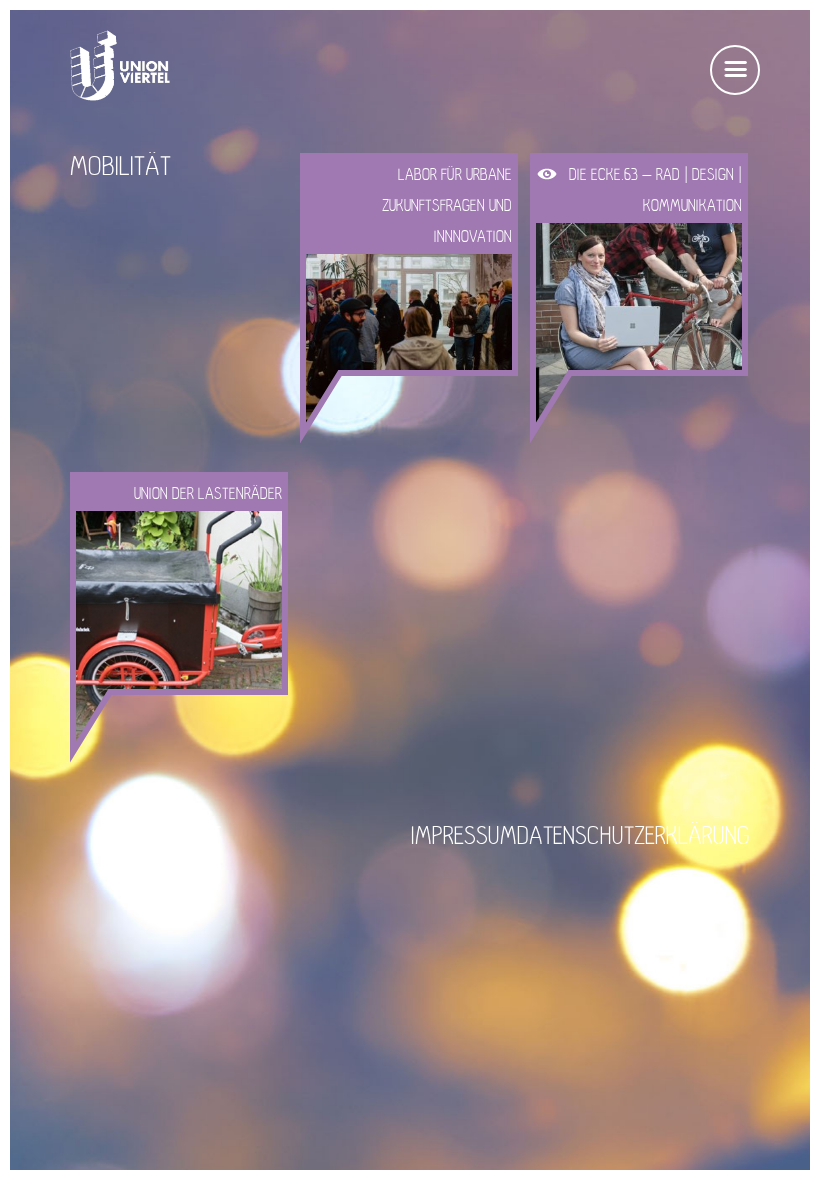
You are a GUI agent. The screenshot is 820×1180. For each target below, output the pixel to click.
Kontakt (179, 836)
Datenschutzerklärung (633, 836)
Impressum (464, 836)
